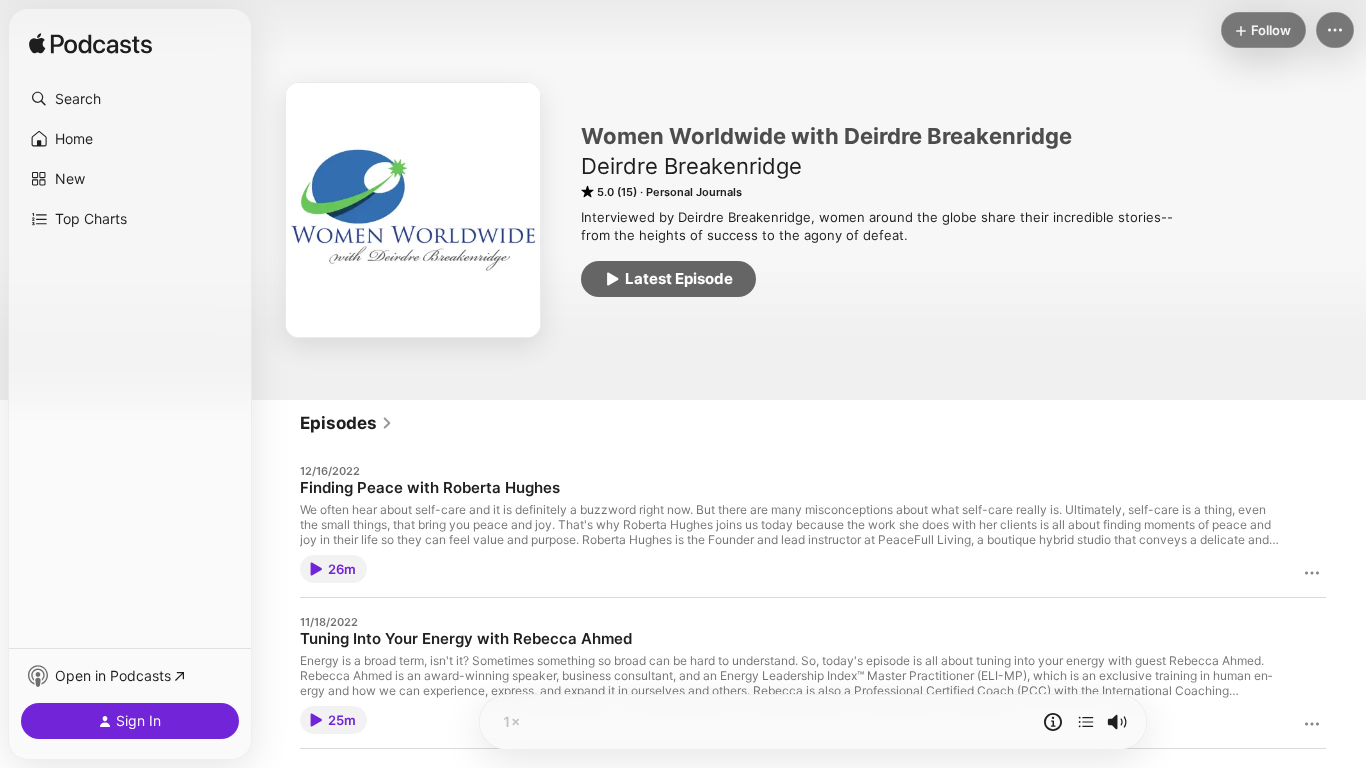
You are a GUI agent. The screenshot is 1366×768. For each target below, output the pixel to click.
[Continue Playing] (1086, 722)
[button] (130, 99)
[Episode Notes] (1053, 722)
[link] (346, 423)
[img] (90, 45)
